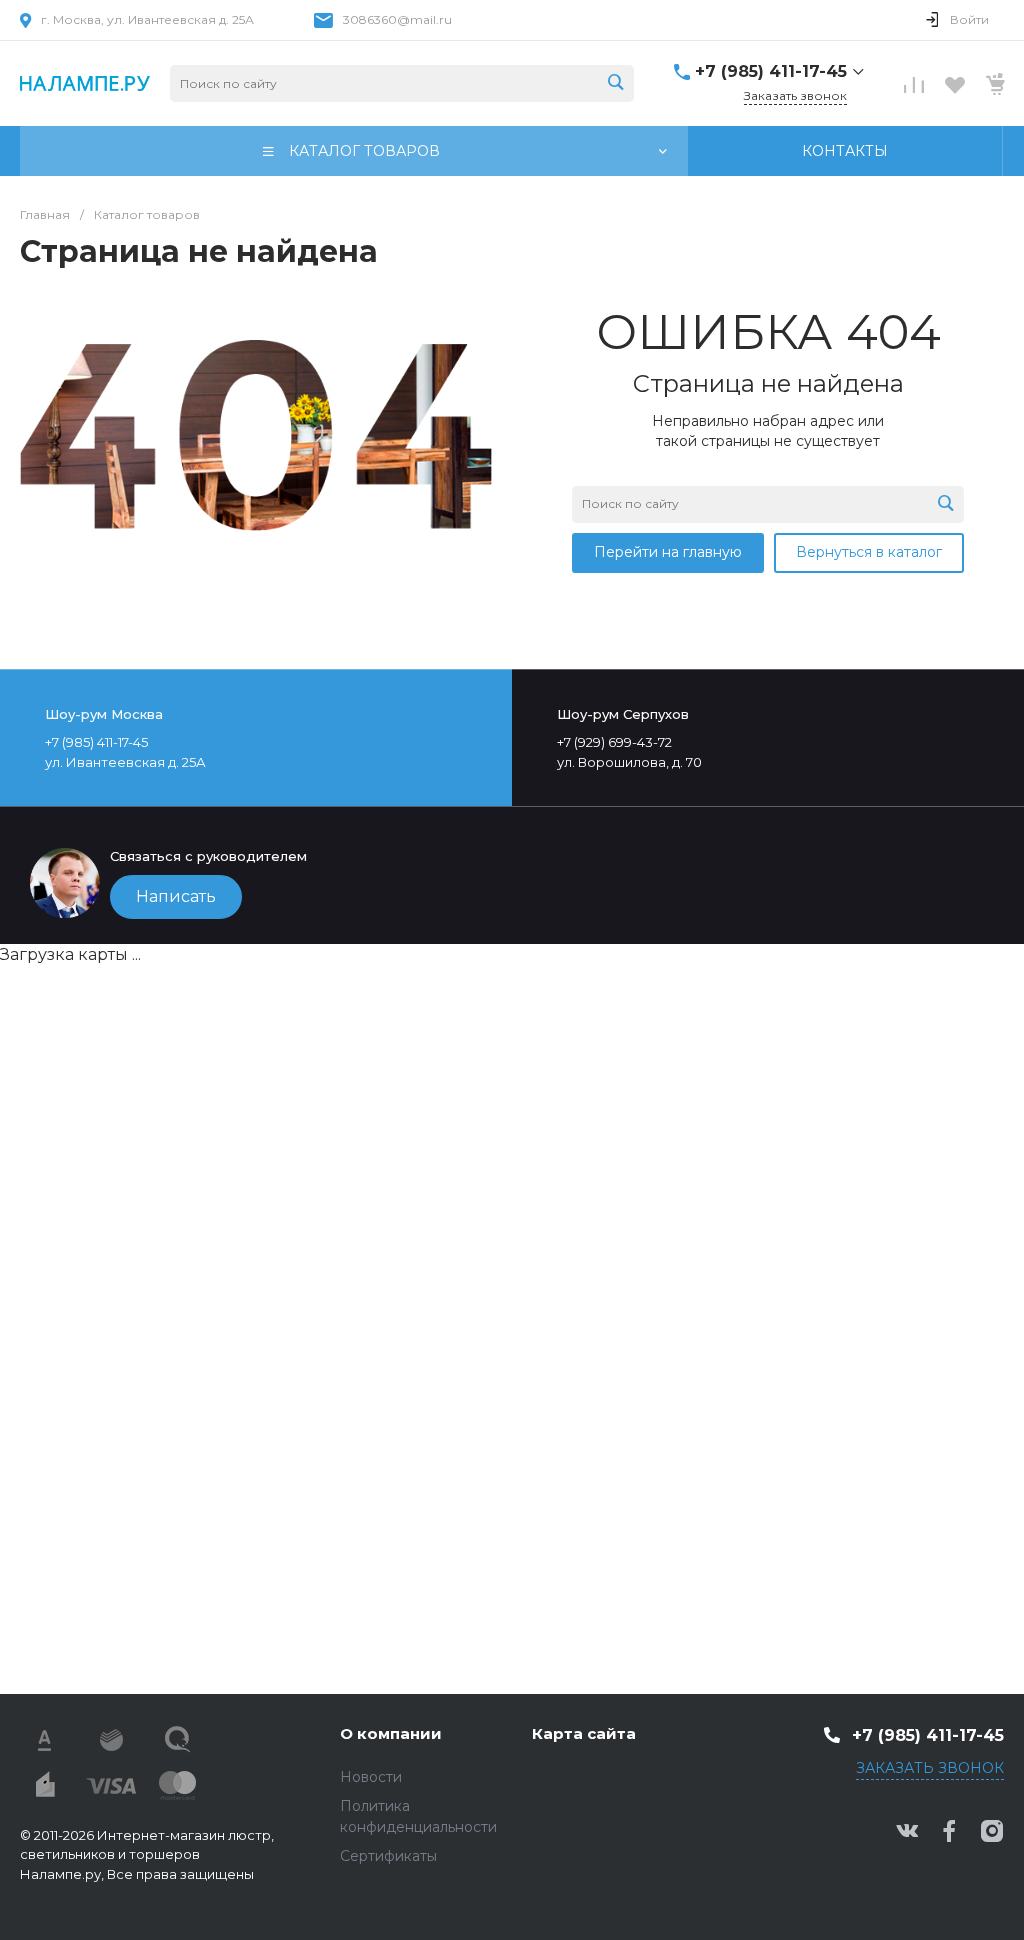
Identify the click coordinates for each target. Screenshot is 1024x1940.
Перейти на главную (668, 552)
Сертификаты (388, 1856)
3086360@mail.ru (397, 19)
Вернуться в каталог (869, 552)
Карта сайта (584, 1733)
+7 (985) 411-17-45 (771, 71)
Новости (371, 1777)
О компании (391, 1733)
